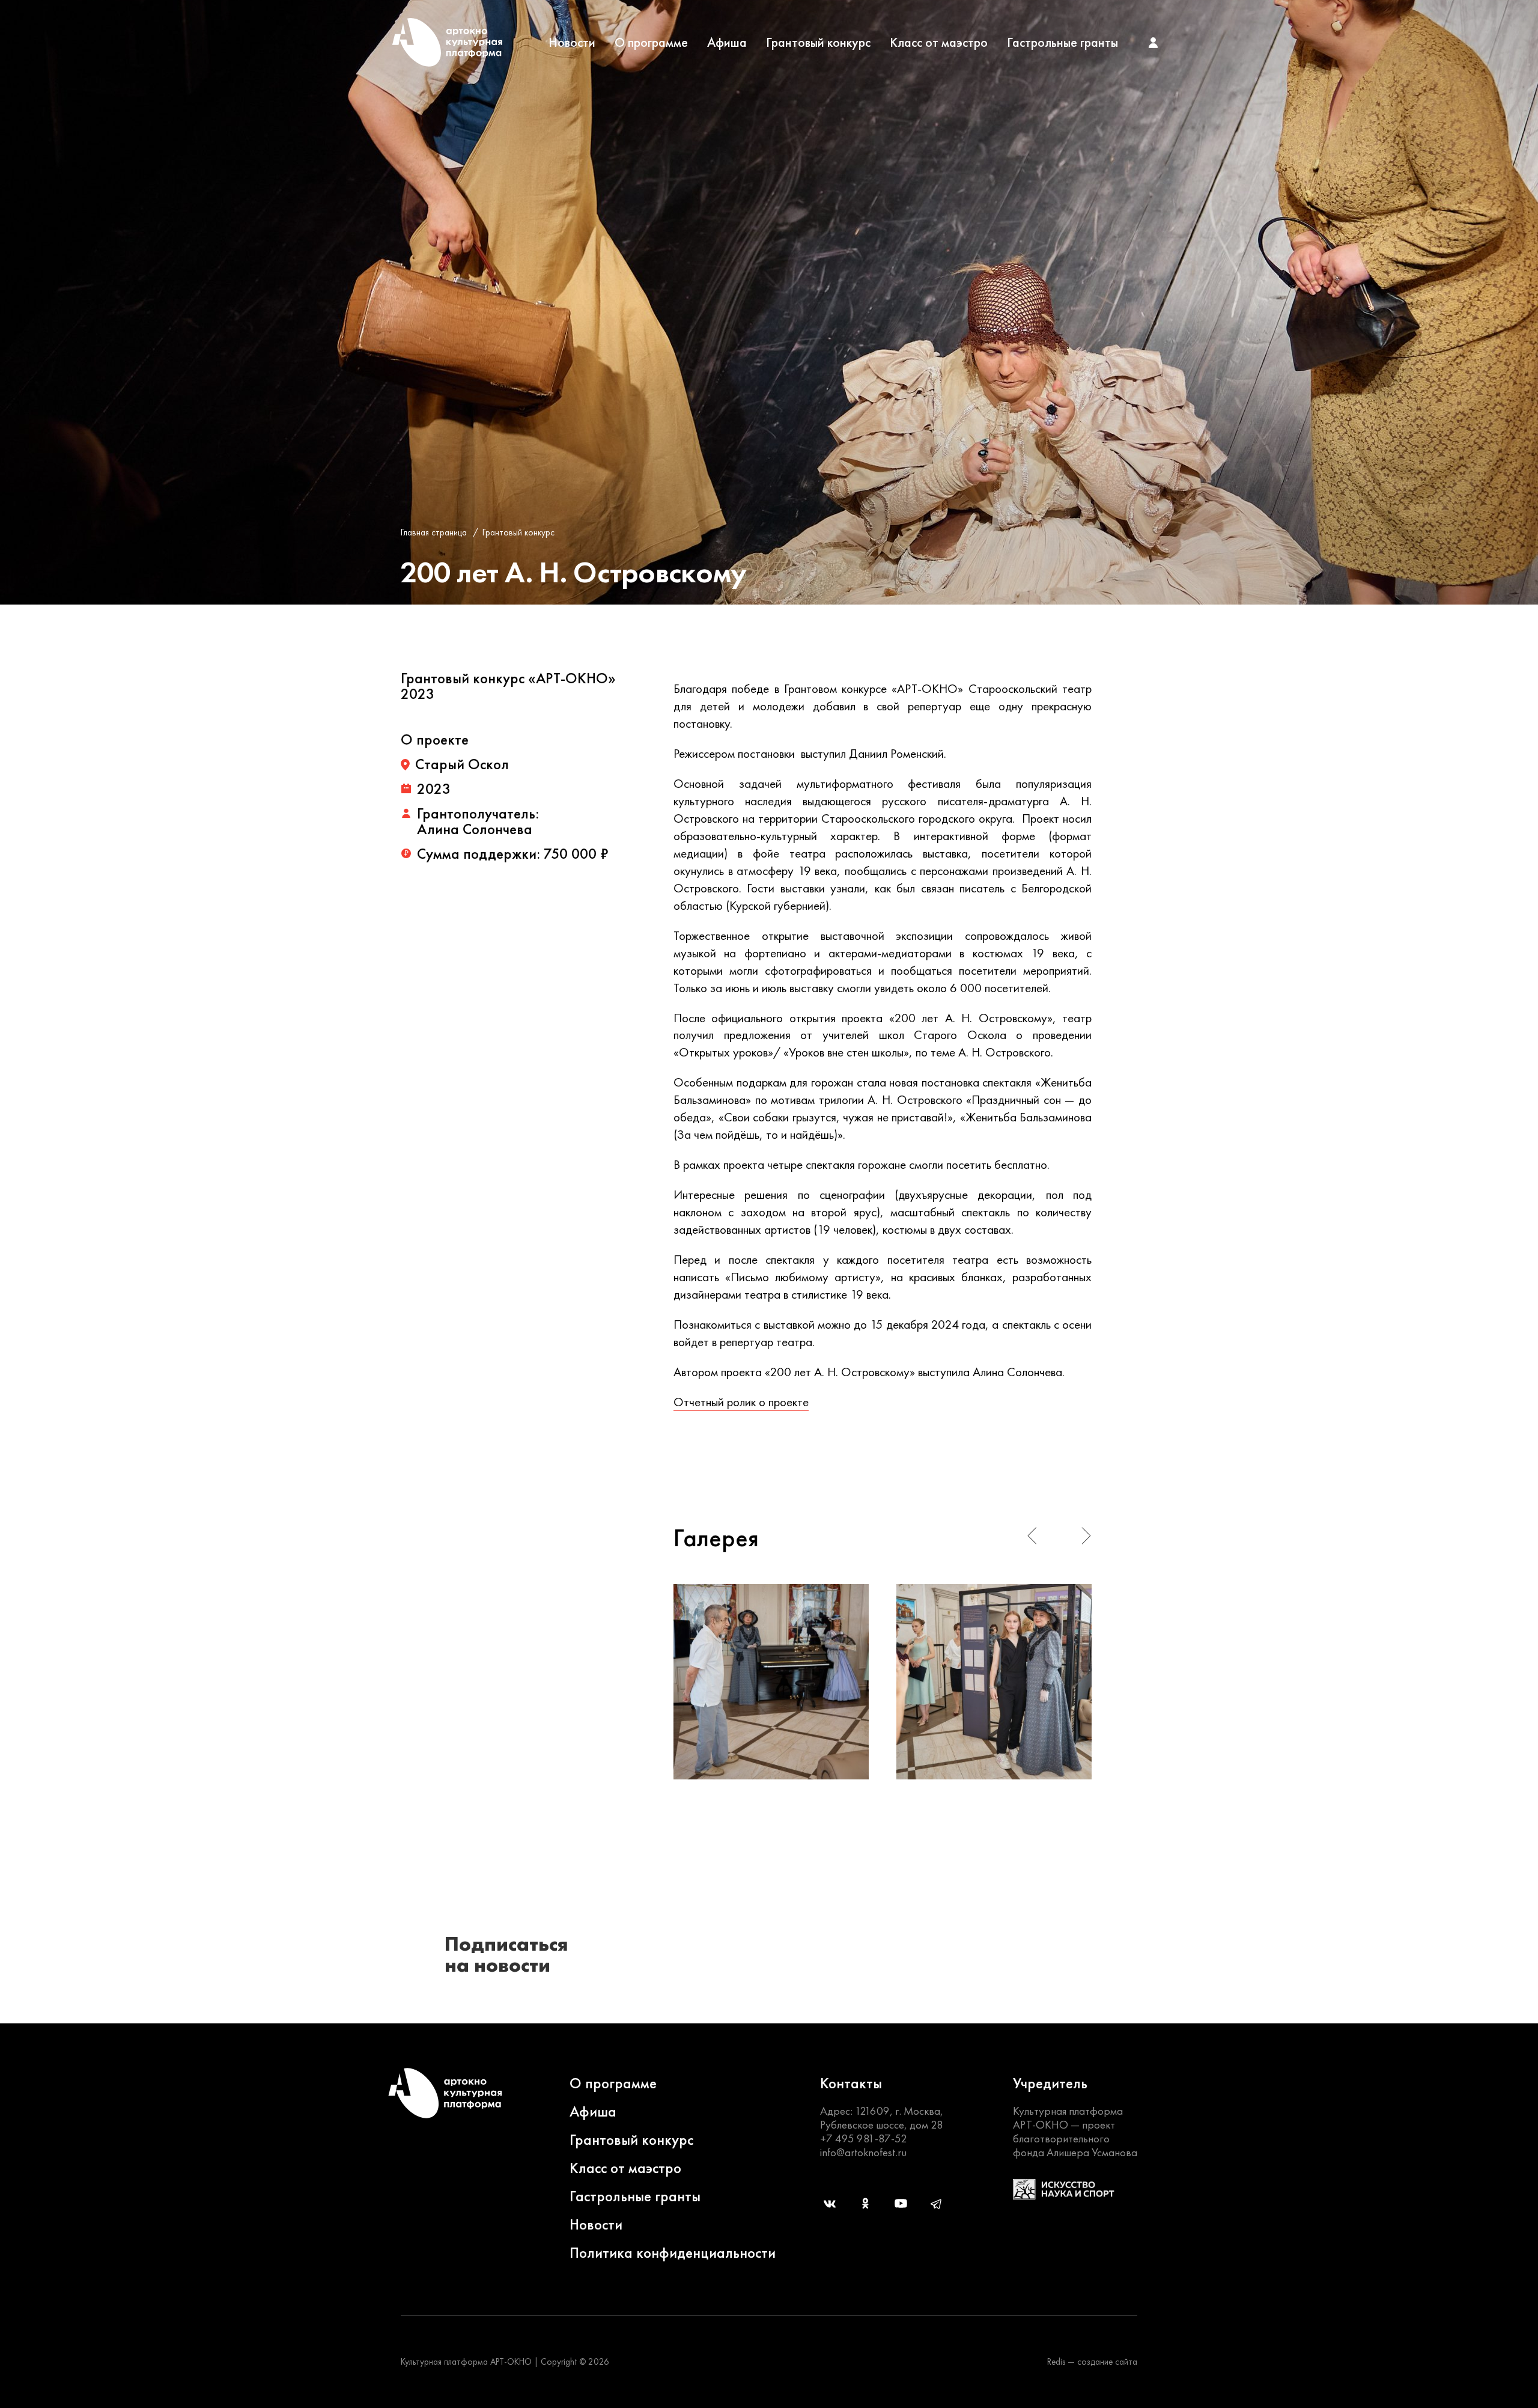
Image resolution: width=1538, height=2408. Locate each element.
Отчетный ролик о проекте (741, 1402)
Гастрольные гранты (1062, 43)
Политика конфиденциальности (673, 2253)
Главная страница (434, 532)
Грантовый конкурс (818, 43)
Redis (1056, 2362)
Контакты (851, 2083)
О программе (651, 43)
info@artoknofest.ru (863, 2152)
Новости (572, 43)
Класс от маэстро (939, 43)
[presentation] (1032, 1536)
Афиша (727, 43)
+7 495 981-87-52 (864, 2138)
